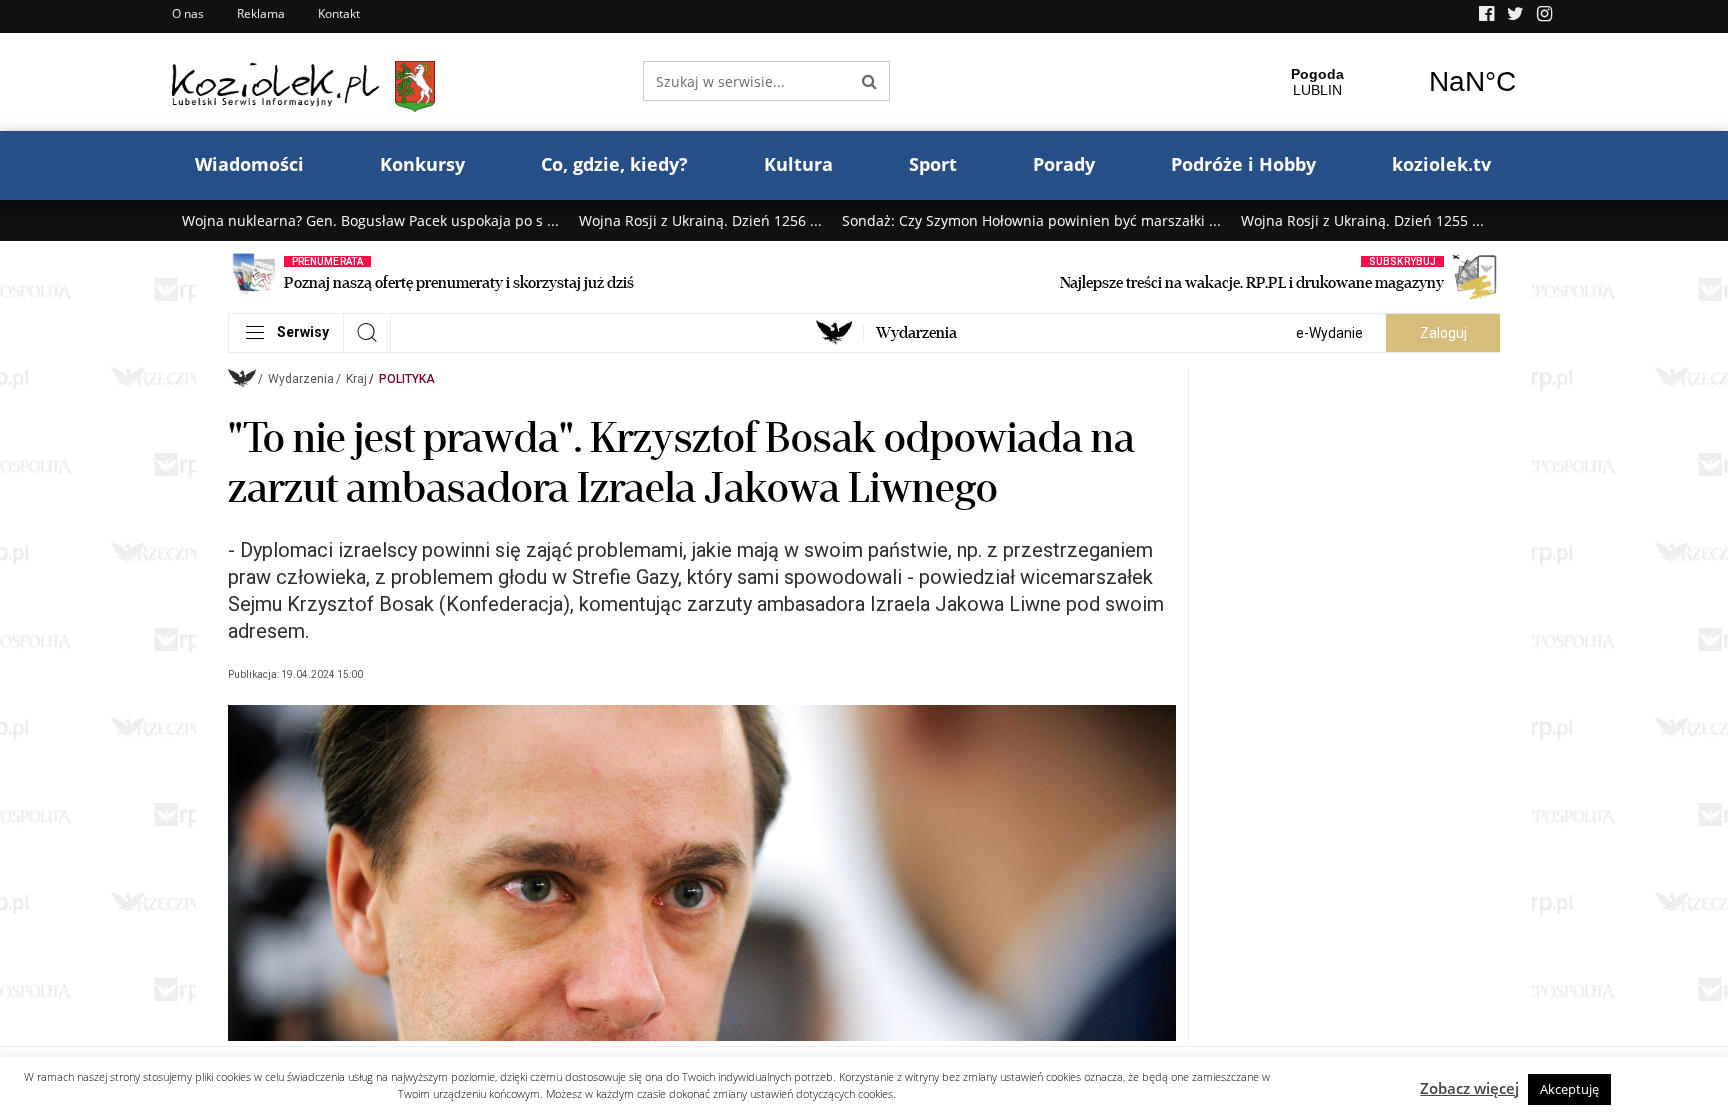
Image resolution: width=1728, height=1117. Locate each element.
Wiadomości (249, 164)
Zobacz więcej (1469, 1088)
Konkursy (422, 164)
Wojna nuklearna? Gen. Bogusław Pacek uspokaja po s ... (370, 220)
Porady (1064, 164)
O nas (188, 13)
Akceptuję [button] (1569, 1089)
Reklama (261, 13)
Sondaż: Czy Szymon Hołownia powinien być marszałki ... (1031, 220)
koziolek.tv (1441, 164)
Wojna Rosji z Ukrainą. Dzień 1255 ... (1362, 220)
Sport (933, 164)
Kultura (798, 164)
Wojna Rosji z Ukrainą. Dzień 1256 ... (700, 220)
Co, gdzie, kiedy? (614, 164)
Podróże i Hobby (1243, 164)
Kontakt (339, 13)
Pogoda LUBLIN (1395, 82)
